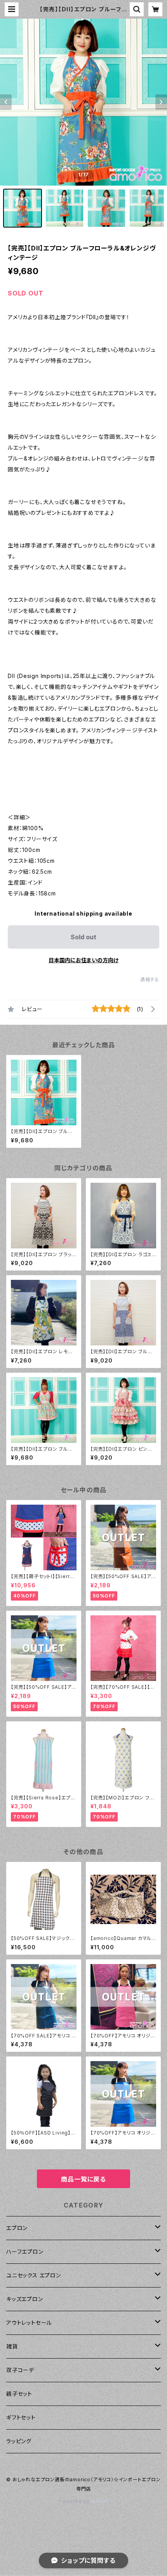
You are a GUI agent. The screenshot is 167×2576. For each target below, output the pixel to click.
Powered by (75, 2501)
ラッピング (19, 2441)
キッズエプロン (25, 2299)
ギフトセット (21, 2417)
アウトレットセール (29, 2323)
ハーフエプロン (25, 2252)
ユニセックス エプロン (34, 2275)
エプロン (17, 2228)
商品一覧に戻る (83, 2179)
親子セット (19, 2394)
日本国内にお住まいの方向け (83, 960)
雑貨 (12, 2346)
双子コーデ (20, 2370)
